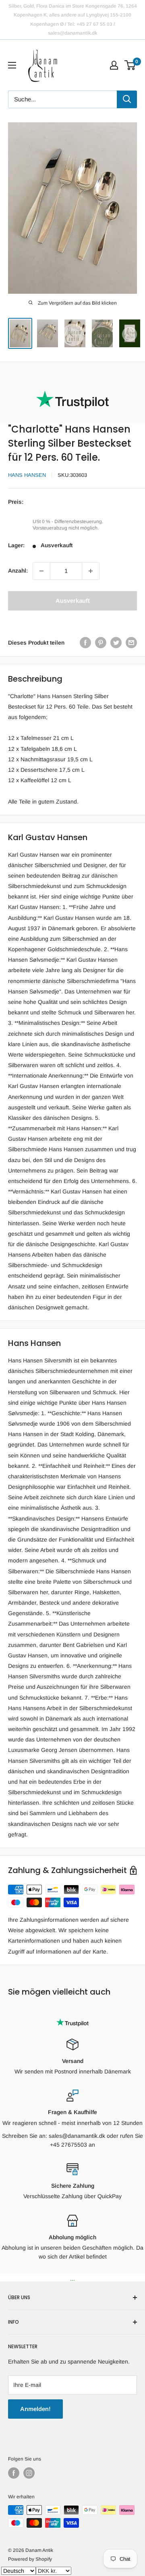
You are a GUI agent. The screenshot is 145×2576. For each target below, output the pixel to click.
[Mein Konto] (114, 65)
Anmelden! (35, 2409)
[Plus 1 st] (91, 571)
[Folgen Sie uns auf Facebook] (14, 2473)
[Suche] (127, 99)
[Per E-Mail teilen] (131, 643)
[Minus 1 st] (41, 571)
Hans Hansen (27, 475)
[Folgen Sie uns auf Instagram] (29, 2473)
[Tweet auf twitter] (116, 643)
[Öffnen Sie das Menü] (12, 65)
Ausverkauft (73, 601)
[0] (130, 65)
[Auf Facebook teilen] (85, 643)
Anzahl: (18, 571)
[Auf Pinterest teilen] (101, 643)
